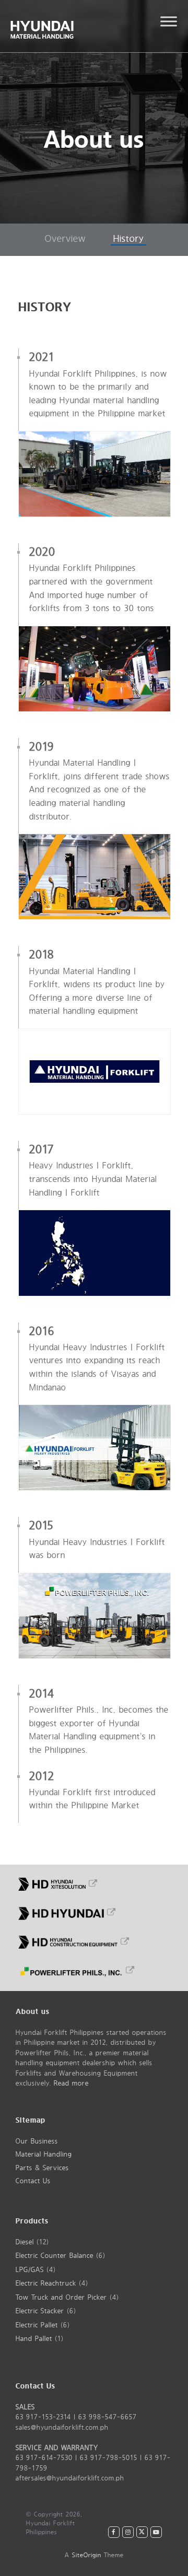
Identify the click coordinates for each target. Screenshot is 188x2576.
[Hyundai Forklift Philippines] (63, 26)
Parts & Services (42, 2168)
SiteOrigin (87, 2555)
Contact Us (33, 2181)
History (128, 239)
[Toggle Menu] (169, 21)
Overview (65, 239)
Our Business (37, 2141)
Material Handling (44, 2155)
